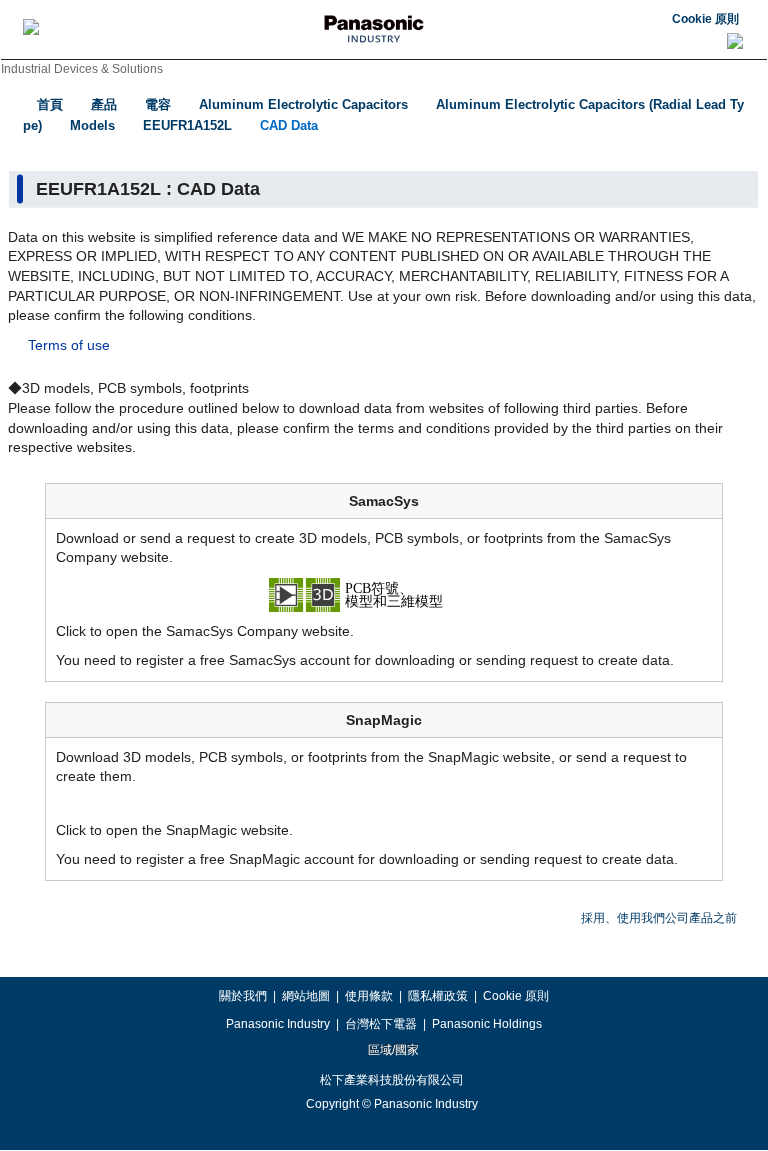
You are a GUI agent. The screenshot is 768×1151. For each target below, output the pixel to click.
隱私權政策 (438, 996)
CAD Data (289, 125)
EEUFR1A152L (187, 125)
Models (92, 125)
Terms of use (69, 345)
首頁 (50, 104)
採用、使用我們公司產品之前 (659, 918)
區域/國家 (392, 1050)
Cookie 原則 (705, 19)
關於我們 (243, 996)
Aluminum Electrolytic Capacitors (303, 104)
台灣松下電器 (381, 1024)
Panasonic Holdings (487, 1024)
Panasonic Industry (278, 1024)
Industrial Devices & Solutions (82, 69)
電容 (158, 104)
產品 (104, 104)
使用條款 (369, 996)
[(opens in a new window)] (384, 593)
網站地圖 (306, 996)
